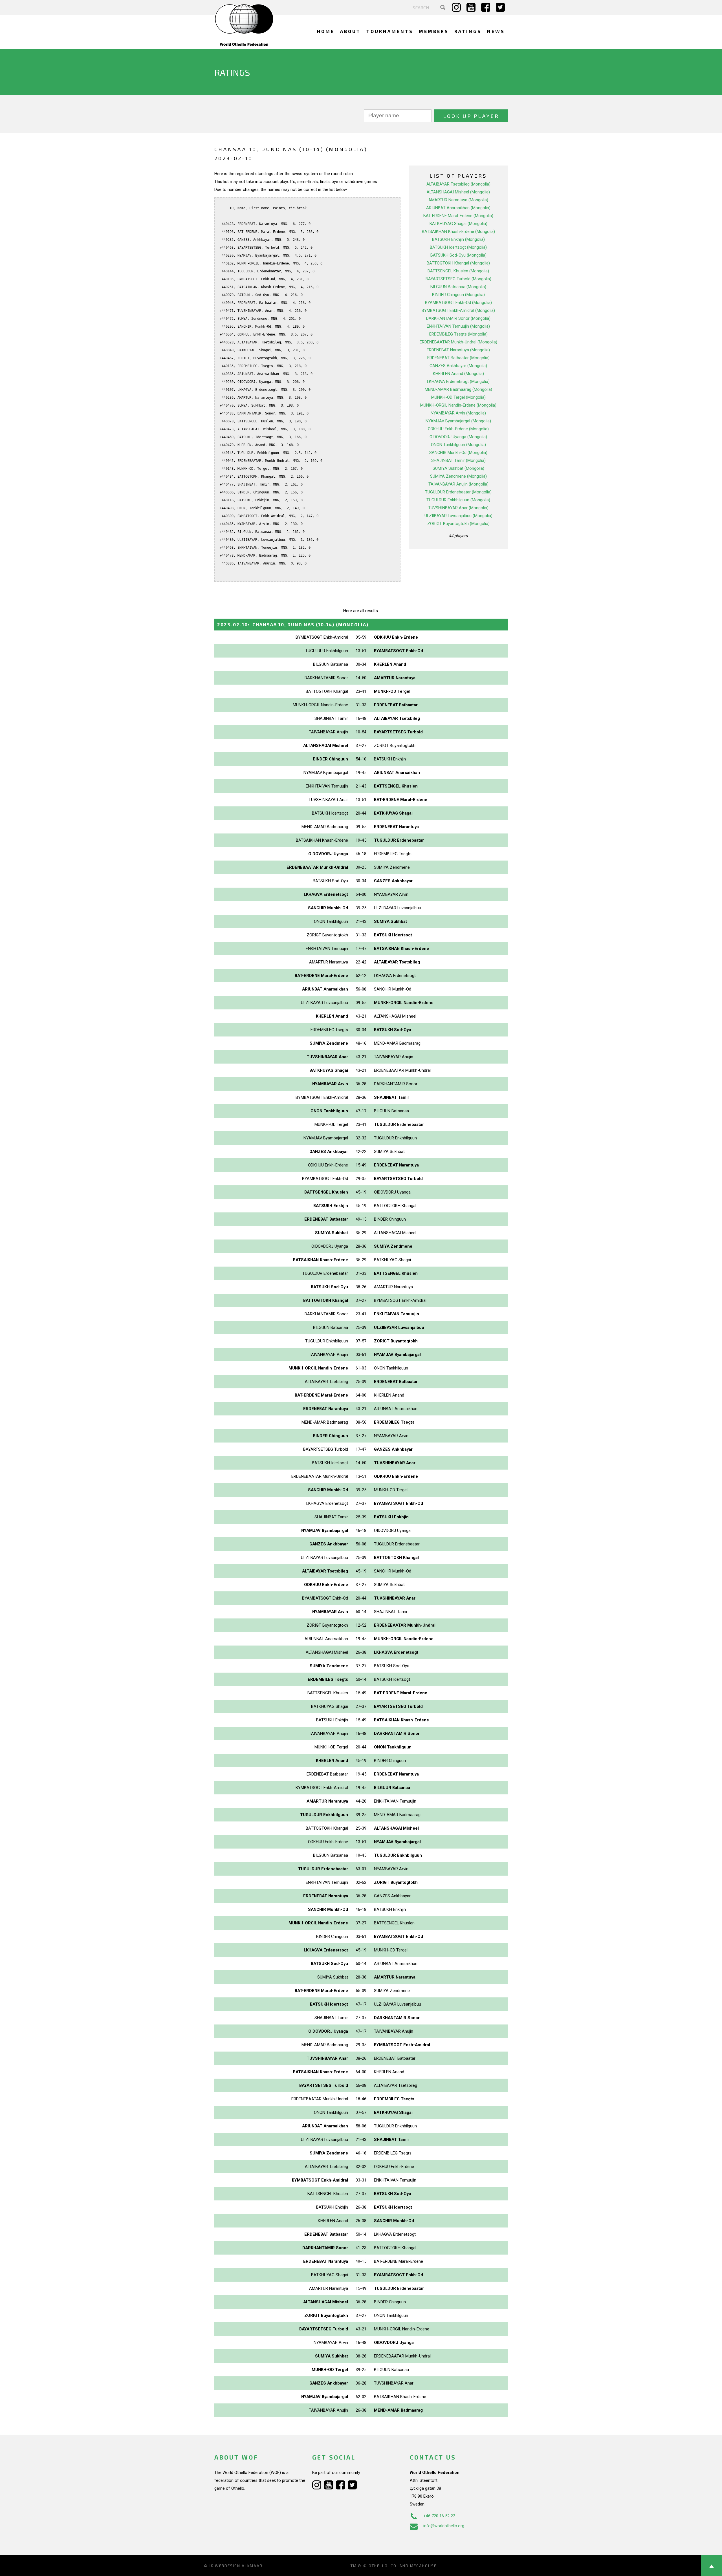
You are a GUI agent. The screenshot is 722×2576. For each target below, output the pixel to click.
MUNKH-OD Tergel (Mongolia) (458, 397)
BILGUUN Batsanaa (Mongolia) (458, 287)
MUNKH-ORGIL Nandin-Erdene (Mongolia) (458, 405)
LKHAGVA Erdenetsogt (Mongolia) (458, 381)
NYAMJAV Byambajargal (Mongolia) (458, 421)
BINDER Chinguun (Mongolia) (458, 295)
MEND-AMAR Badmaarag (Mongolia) (458, 389)
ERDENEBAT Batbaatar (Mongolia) (458, 358)
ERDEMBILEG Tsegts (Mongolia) (458, 334)
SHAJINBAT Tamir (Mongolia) (458, 460)
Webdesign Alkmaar (239, 2566)
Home (326, 31)
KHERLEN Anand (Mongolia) (458, 374)
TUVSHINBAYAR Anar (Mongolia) (458, 508)
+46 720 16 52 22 (439, 2516)
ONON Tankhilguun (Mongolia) (458, 445)
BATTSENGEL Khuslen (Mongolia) (458, 271)
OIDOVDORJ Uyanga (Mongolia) (458, 437)
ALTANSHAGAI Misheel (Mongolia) (458, 192)
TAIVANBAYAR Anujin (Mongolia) (458, 484)
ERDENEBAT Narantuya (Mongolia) (458, 350)
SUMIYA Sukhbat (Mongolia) (458, 468)
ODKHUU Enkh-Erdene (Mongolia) (458, 429)
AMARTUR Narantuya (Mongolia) (458, 200)
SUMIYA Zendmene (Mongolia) (458, 476)
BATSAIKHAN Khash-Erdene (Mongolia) (458, 231)
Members (434, 31)
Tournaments (390, 31)
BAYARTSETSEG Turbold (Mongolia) (458, 279)
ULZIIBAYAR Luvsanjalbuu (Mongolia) (458, 516)
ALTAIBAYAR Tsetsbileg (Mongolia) (458, 184)
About (350, 31)
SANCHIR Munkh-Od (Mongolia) (458, 453)
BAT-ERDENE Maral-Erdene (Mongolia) (458, 216)
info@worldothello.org (444, 2526)
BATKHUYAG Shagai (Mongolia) (458, 224)
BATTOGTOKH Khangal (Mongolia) (458, 263)
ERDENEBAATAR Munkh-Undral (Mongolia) (458, 342)
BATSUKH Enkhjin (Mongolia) (458, 239)
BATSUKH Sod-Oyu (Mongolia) (458, 255)
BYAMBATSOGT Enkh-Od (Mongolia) (458, 303)
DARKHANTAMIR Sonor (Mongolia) (458, 318)
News (496, 31)
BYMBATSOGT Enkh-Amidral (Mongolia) (458, 310)
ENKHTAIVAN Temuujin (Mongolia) (458, 326)
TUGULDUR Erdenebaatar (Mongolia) (458, 492)
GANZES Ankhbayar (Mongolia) (458, 366)
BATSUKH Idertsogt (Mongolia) (458, 247)
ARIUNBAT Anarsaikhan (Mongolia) (458, 208)
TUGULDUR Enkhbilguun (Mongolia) (458, 500)
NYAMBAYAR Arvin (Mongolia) (458, 413)
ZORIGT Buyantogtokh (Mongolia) (458, 524)
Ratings (468, 31)
